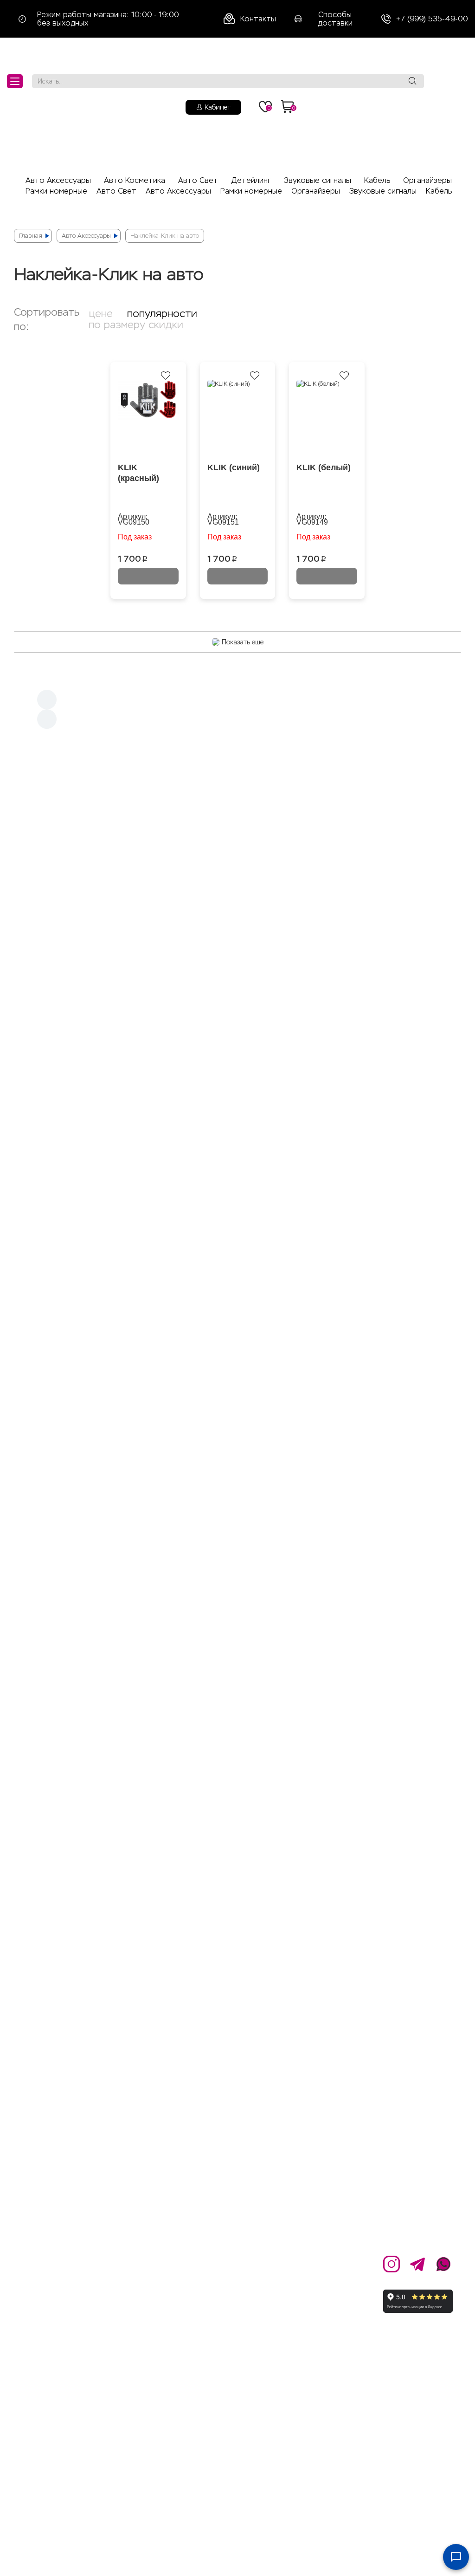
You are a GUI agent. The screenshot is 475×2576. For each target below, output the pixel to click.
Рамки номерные (56, 191)
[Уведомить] (148, 576)
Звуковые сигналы (318, 180)
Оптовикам (152, 2283)
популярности (162, 314)
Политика (149, 2304)
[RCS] (237, 759)
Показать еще (243, 642)
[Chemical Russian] (238, 746)
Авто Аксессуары (58, 180)
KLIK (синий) (234, 467)
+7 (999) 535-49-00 (432, 19)
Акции (218, 2261)
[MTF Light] (237, 733)
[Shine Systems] (238, 772)
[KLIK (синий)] (238, 419)
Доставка (226, 2283)
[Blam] (237, 933)
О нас (141, 2261)
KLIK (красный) (138, 473)
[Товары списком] (428, 308)
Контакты (258, 19)
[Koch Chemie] (238, 821)
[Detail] (237, 829)
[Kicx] (237, 985)
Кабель (377, 180)
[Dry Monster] (238, 812)
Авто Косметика (135, 180)
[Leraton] (238, 794)
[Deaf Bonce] (237, 994)
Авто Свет (198, 180)
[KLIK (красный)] (148, 419)
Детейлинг (251, 180)
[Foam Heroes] (237, 803)
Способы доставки (335, 19)
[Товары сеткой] (444, 308)
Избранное (228, 2337)
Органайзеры (427, 180)
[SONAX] (238, 785)
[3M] (237, 838)
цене (101, 314)
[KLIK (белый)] (327, 419)
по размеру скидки (136, 325)
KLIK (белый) (324, 467)
